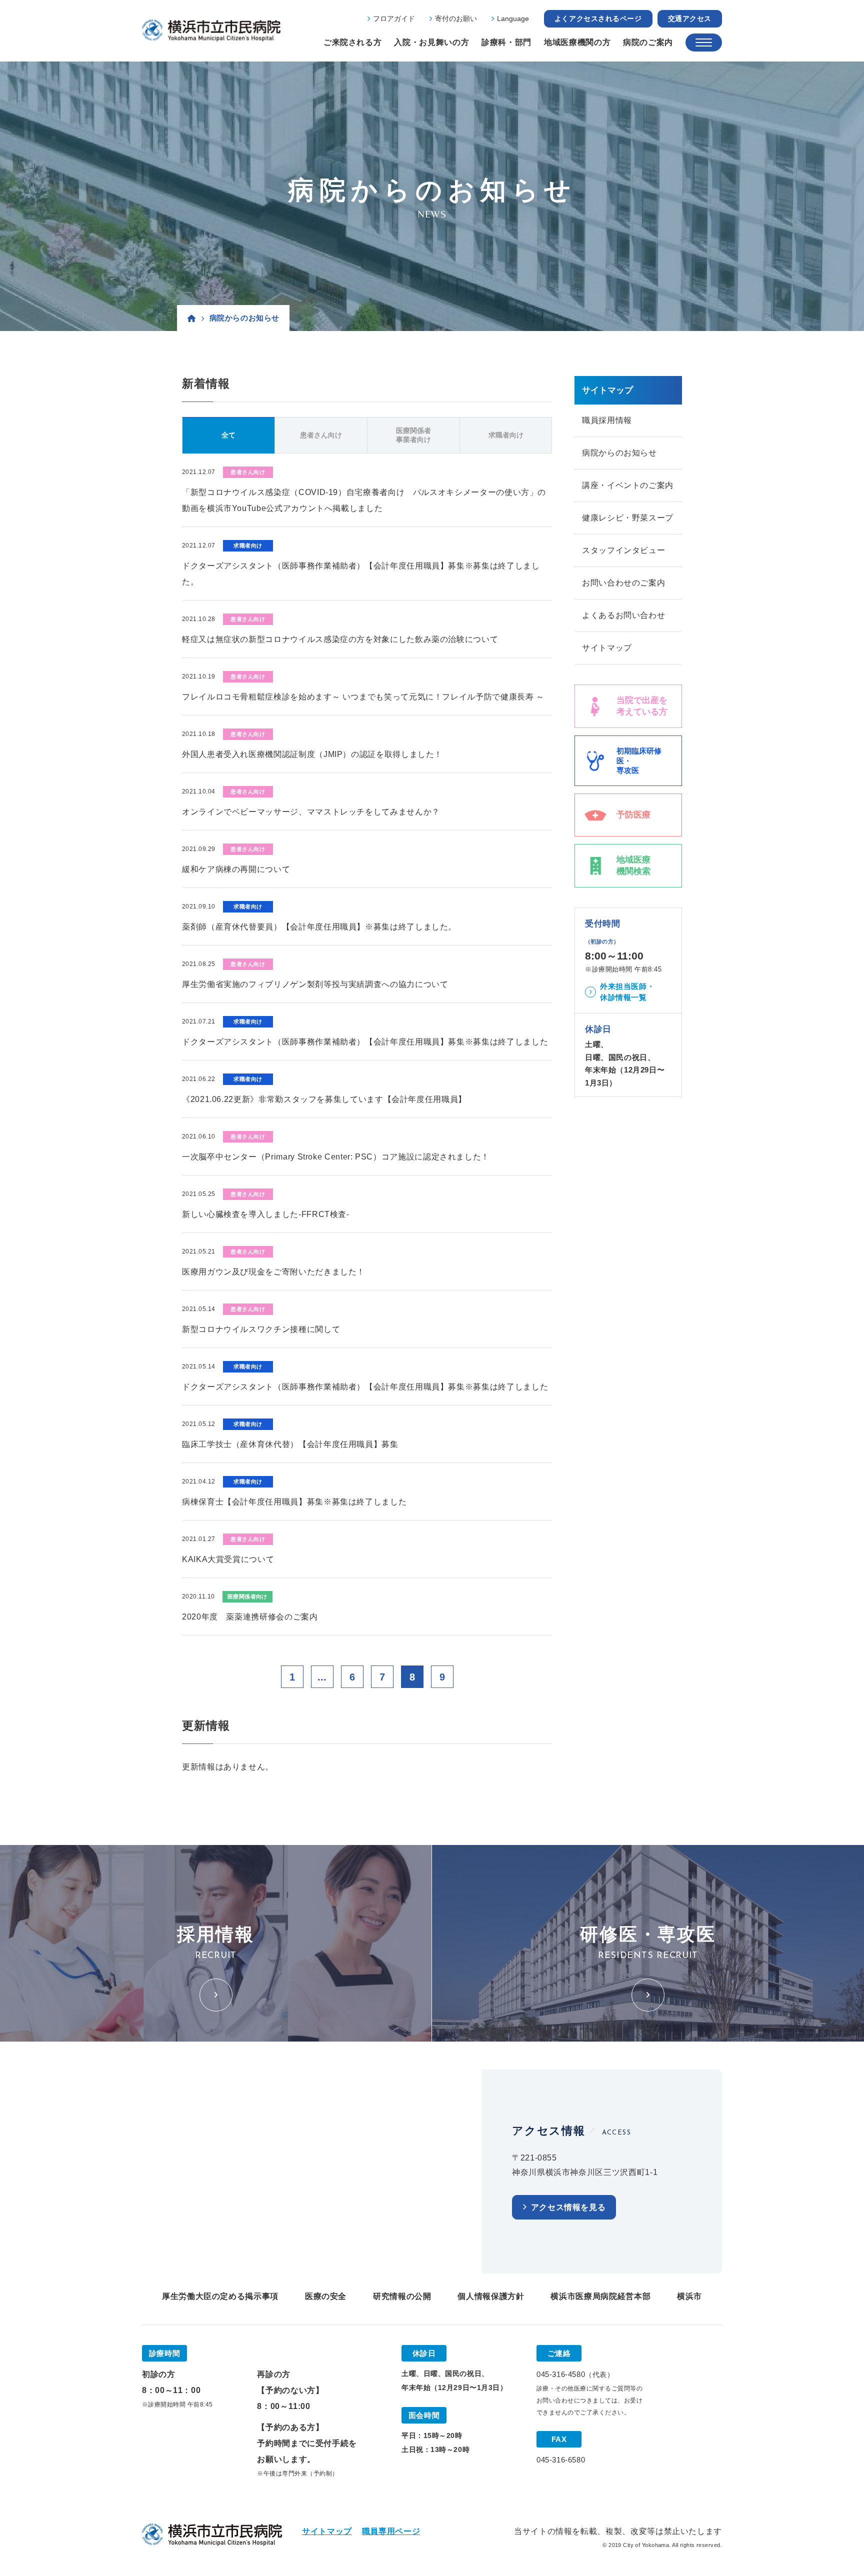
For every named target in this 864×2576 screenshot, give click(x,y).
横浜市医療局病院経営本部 (600, 2296)
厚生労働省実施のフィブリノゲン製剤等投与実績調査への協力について (315, 984)
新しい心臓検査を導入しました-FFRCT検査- (266, 1214)
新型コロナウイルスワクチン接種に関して (261, 1329)
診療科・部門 (506, 42)
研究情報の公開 (402, 2296)
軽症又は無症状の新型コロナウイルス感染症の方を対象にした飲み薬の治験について (340, 639)
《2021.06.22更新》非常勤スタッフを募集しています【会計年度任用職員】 (324, 1099)
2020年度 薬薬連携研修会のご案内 (250, 1617)
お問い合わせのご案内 (623, 583)
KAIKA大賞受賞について (228, 1559)
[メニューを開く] (704, 42)
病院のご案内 (648, 42)
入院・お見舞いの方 (431, 42)
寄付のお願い (456, 18)
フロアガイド (394, 18)
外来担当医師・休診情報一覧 (627, 992)
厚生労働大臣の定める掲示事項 (220, 2296)
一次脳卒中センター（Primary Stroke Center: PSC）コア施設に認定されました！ (336, 1157)
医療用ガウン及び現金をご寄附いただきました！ (273, 1272)
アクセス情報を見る (568, 2207)
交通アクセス (690, 18)
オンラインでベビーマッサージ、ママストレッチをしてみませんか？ (311, 812)
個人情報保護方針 (491, 2296)
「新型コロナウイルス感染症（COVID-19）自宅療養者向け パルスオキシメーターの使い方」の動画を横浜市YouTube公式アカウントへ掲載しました (364, 500)
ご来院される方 (352, 42)
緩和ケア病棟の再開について (236, 869)
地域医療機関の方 (577, 42)
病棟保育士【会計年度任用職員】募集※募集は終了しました (294, 1502)
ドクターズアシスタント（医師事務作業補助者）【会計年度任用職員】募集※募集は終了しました (365, 1042)
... (322, 1677)
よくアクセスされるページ (598, 18)
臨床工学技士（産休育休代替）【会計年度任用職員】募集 (290, 1444)
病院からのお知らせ (619, 453)
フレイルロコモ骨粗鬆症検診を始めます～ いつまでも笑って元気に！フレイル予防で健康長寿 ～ (363, 697)
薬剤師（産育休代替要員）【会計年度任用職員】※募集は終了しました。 (319, 927)
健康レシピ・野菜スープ (628, 518)
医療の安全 (326, 2296)
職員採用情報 (607, 420)
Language (513, 18)
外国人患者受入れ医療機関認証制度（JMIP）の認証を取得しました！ (312, 754)
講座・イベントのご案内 (628, 485)
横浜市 (689, 2296)
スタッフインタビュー (623, 550)
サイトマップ (607, 648)
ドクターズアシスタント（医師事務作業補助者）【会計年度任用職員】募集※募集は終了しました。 (361, 574)
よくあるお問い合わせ (623, 615)
